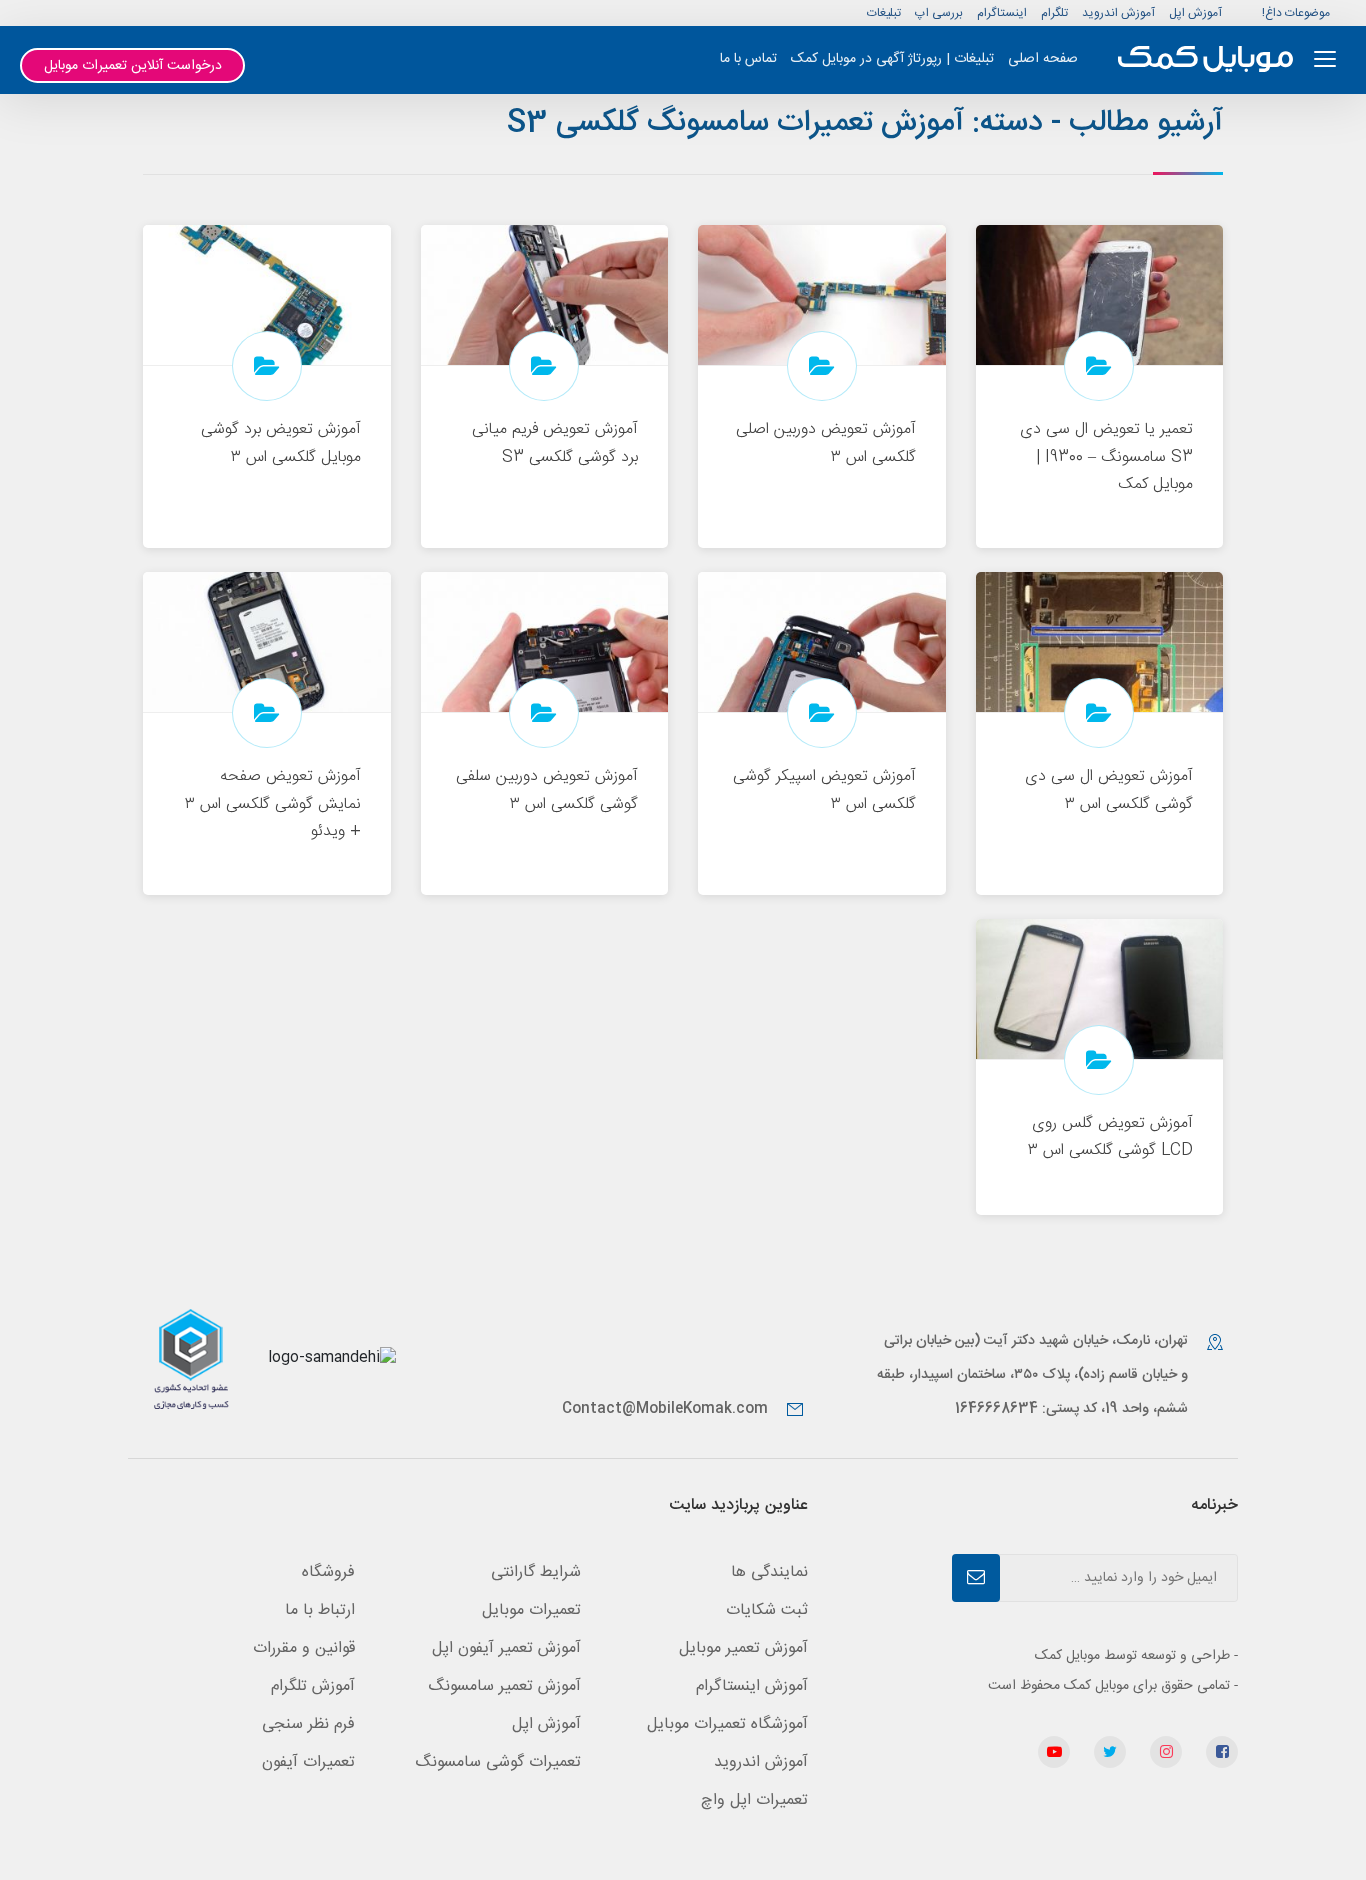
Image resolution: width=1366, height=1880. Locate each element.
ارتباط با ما (320, 1610)
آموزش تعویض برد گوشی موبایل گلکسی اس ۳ (281, 443)
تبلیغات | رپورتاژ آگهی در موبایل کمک (892, 59)
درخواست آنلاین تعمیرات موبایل (133, 66)
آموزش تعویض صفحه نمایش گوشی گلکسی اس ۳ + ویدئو (273, 803)
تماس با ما (748, 59)
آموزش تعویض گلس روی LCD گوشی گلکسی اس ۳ (1110, 1137)
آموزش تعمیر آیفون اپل (506, 1648)
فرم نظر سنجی (308, 1724)
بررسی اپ (939, 13)
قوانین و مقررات (304, 1648)
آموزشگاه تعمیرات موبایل (727, 1724)
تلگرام (1054, 13)
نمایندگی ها (769, 1572)
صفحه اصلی (1043, 59)
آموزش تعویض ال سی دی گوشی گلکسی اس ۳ (1109, 790)
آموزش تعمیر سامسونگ (504, 1686)
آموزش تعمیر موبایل (743, 1648)
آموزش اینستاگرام (752, 1686)
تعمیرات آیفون (308, 1762)
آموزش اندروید (1118, 13)
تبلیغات (884, 13)
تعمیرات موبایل (531, 1610)
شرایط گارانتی (536, 1572)
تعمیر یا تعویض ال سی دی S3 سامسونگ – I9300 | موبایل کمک (1106, 456)
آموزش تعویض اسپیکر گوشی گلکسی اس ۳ (824, 790)
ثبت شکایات (767, 1610)
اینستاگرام (1002, 13)
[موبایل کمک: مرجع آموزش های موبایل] (1205, 59)
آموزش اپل (1195, 13)
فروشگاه (328, 1572)
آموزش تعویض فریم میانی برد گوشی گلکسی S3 (555, 443)
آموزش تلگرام (313, 1686)
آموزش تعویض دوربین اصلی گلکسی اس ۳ (826, 443)
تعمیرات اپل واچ (754, 1800)
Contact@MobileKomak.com (665, 1409)
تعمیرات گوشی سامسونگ (498, 1762)
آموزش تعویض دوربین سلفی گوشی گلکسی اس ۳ (547, 790)
